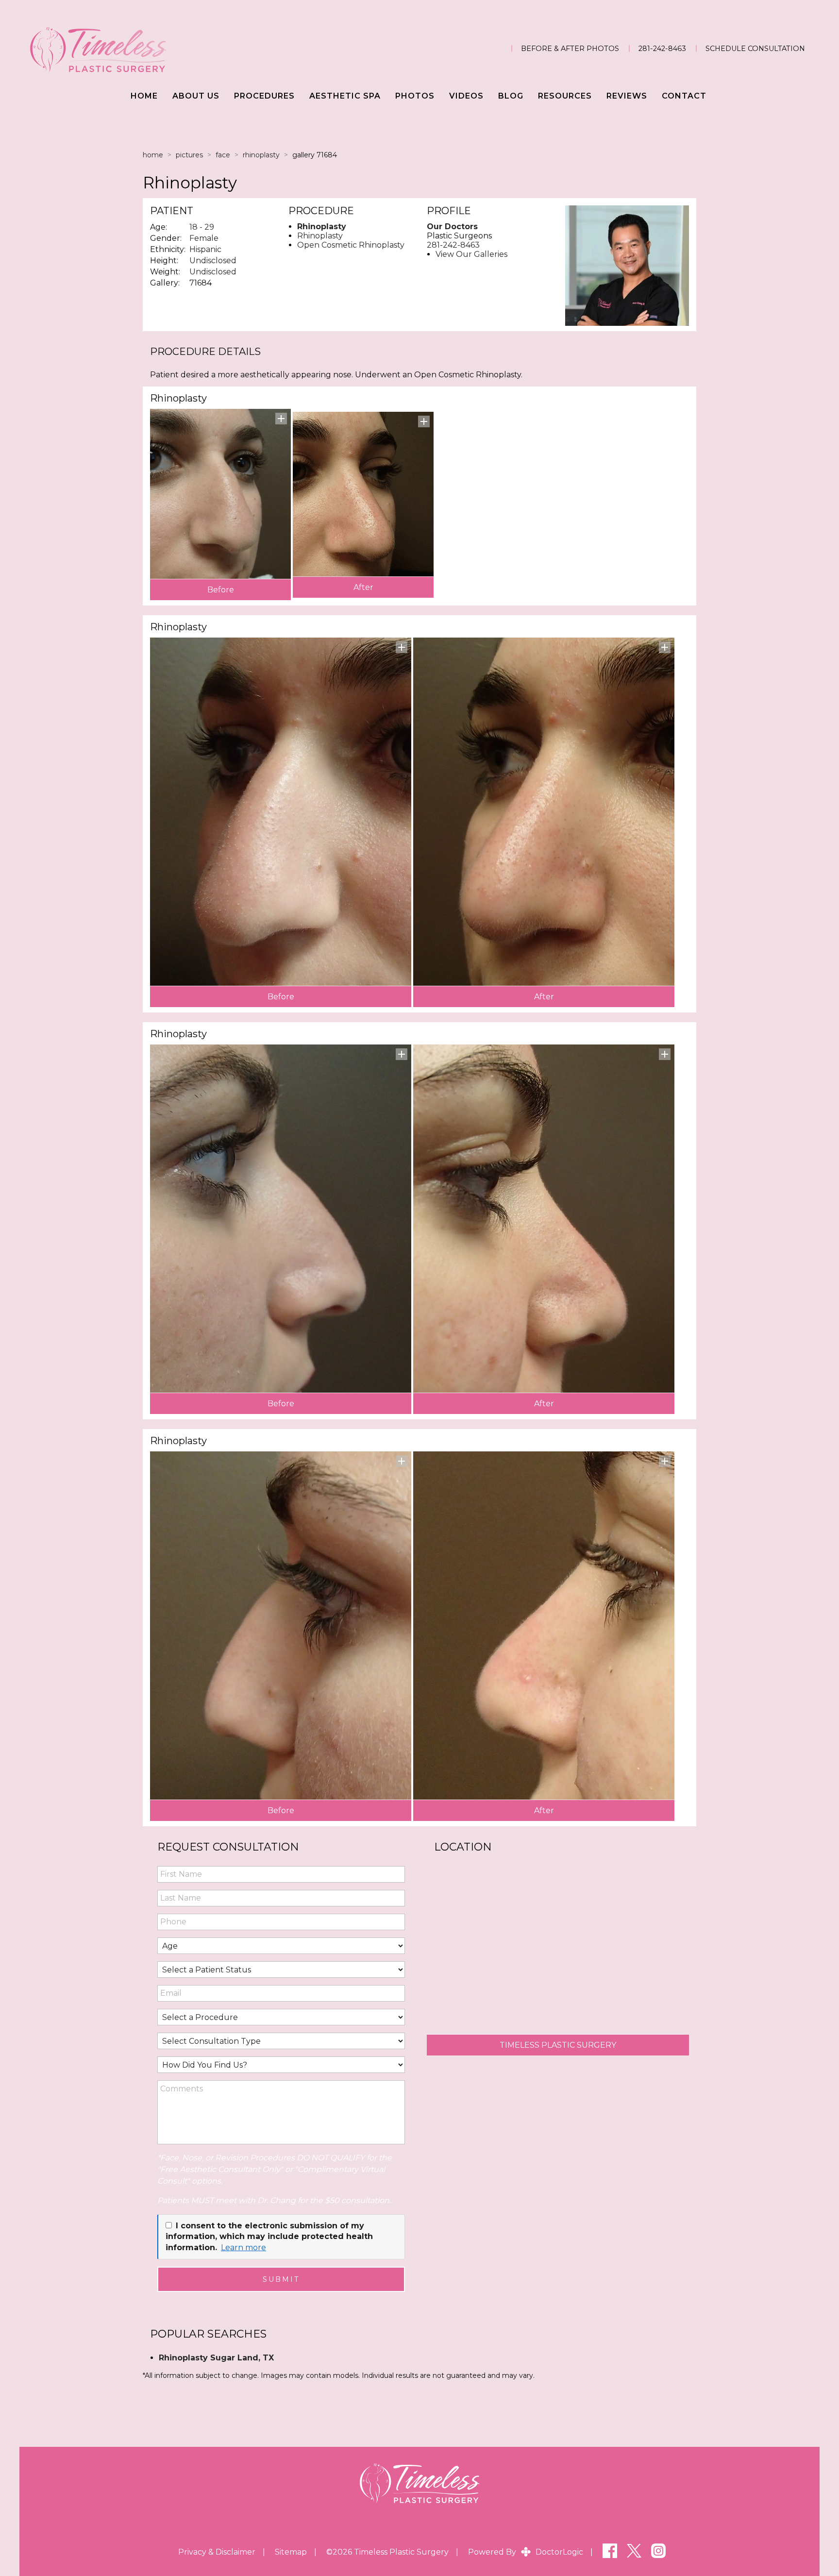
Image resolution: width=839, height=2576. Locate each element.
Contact (684, 96)
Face (223, 155)
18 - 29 (202, 227)
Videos (466, 96)
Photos (415, 96)
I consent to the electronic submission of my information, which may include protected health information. (269, 2237)
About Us (196, 96)
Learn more (243, 2248)
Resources (565, 96)
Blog (511, 96)
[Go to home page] (146, 49)
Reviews (627, 96)
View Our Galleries (471, 254)
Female (204, 238)
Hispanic (205, 249)
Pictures (189, 155)
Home (144, 96)
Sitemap (291, 2552)
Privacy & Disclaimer (217, 2552)
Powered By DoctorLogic (526, 2552)
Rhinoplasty (261, 155)
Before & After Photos (570, 49)
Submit (281, 2279)
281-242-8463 (662, 49)
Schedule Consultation (755, 49)
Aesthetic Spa (345, 96)
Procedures (264, 96)
